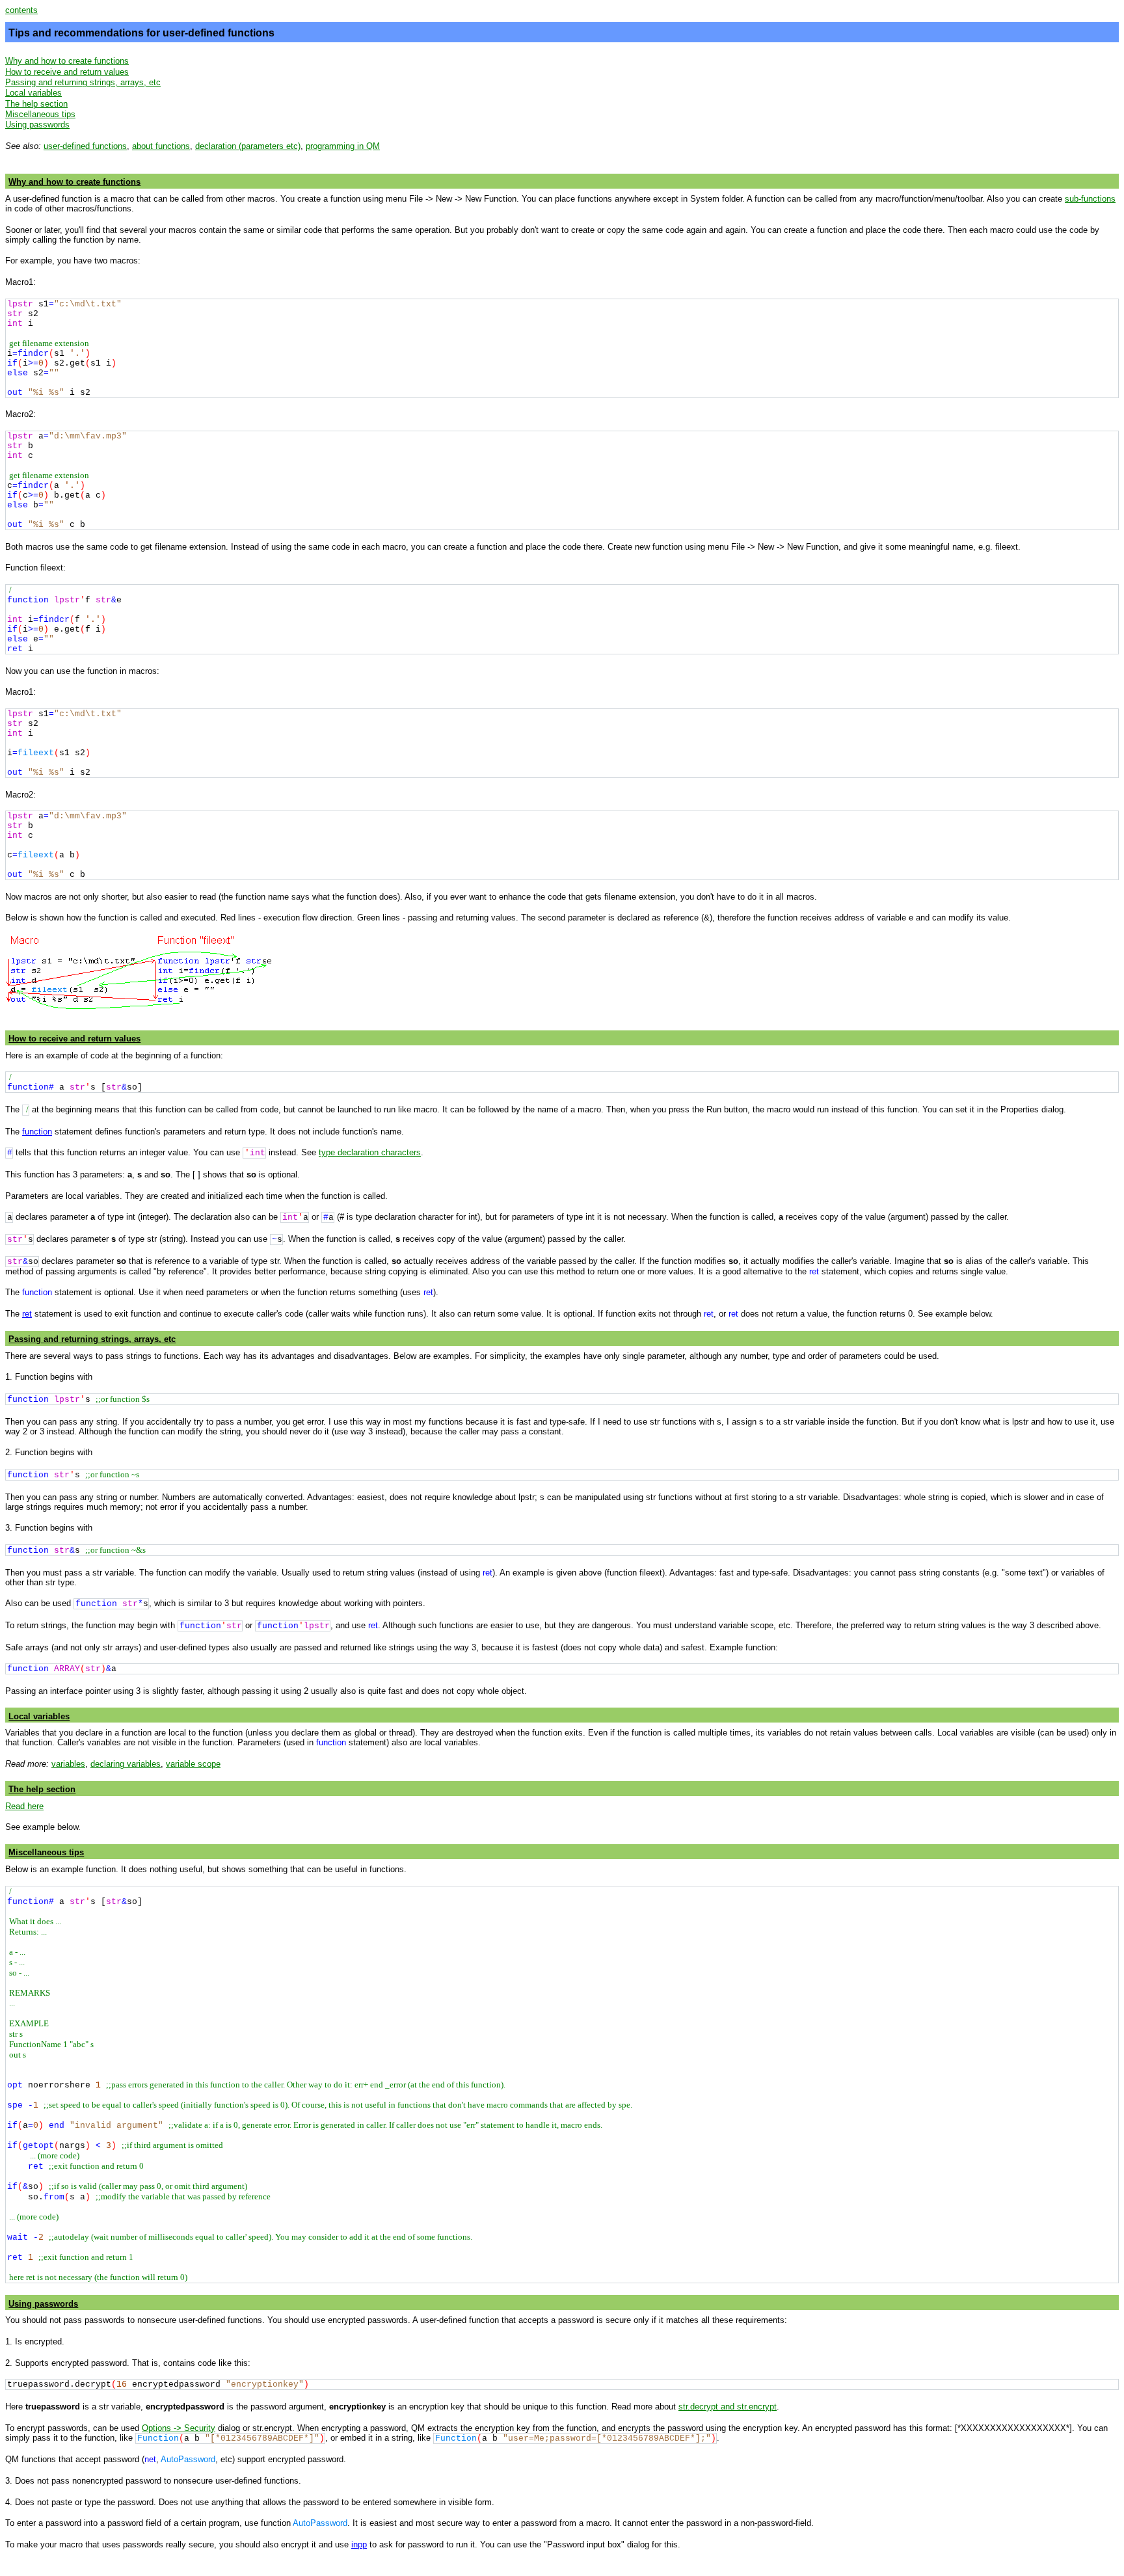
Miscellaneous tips (40, 114)
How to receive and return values (67, 72)
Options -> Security (179, 2428)
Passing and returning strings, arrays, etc (83, 82)
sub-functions (1090, 199)
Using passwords (37, 125)
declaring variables (126, 1764)
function (37, 1132)
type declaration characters (370, 1152)
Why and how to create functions (67, 61)
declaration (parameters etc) (248, 146)
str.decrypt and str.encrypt (728, 2407)
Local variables (33, 93)
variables (68, 1764)
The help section (36, 104)
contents (21, 10)
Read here (24, 1806)
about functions (161, 146)
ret (27, 1314)
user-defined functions (85, 146)
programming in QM (343, 146)
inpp (359, 2544)
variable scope (193, 1764)
